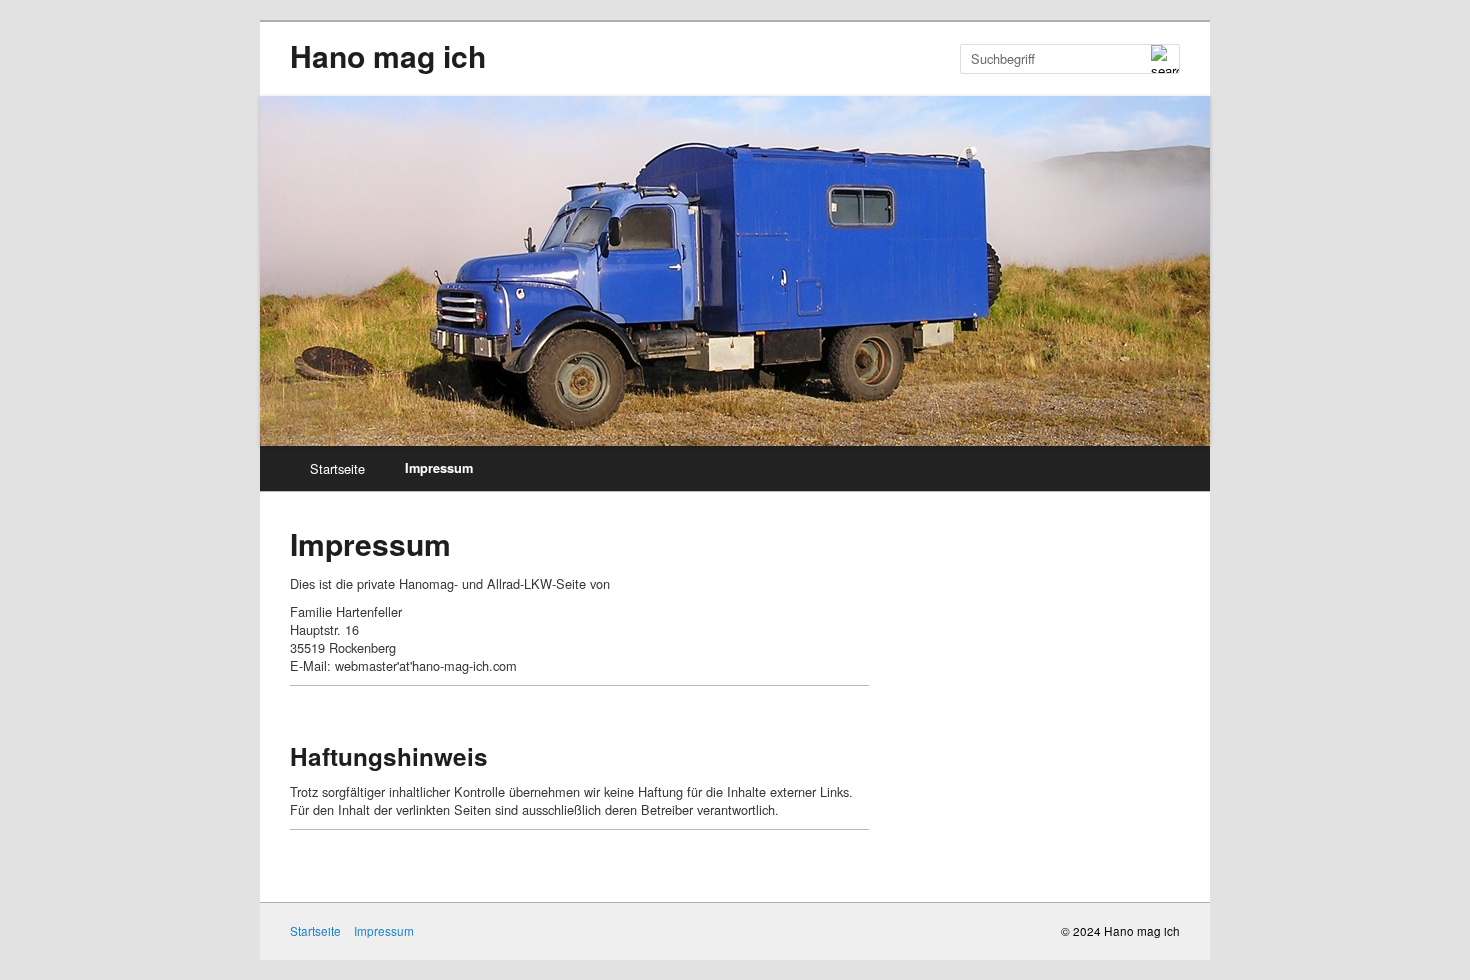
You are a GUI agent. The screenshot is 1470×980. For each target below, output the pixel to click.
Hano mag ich (388, 55)
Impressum (439, 468)
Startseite (337, 468)
